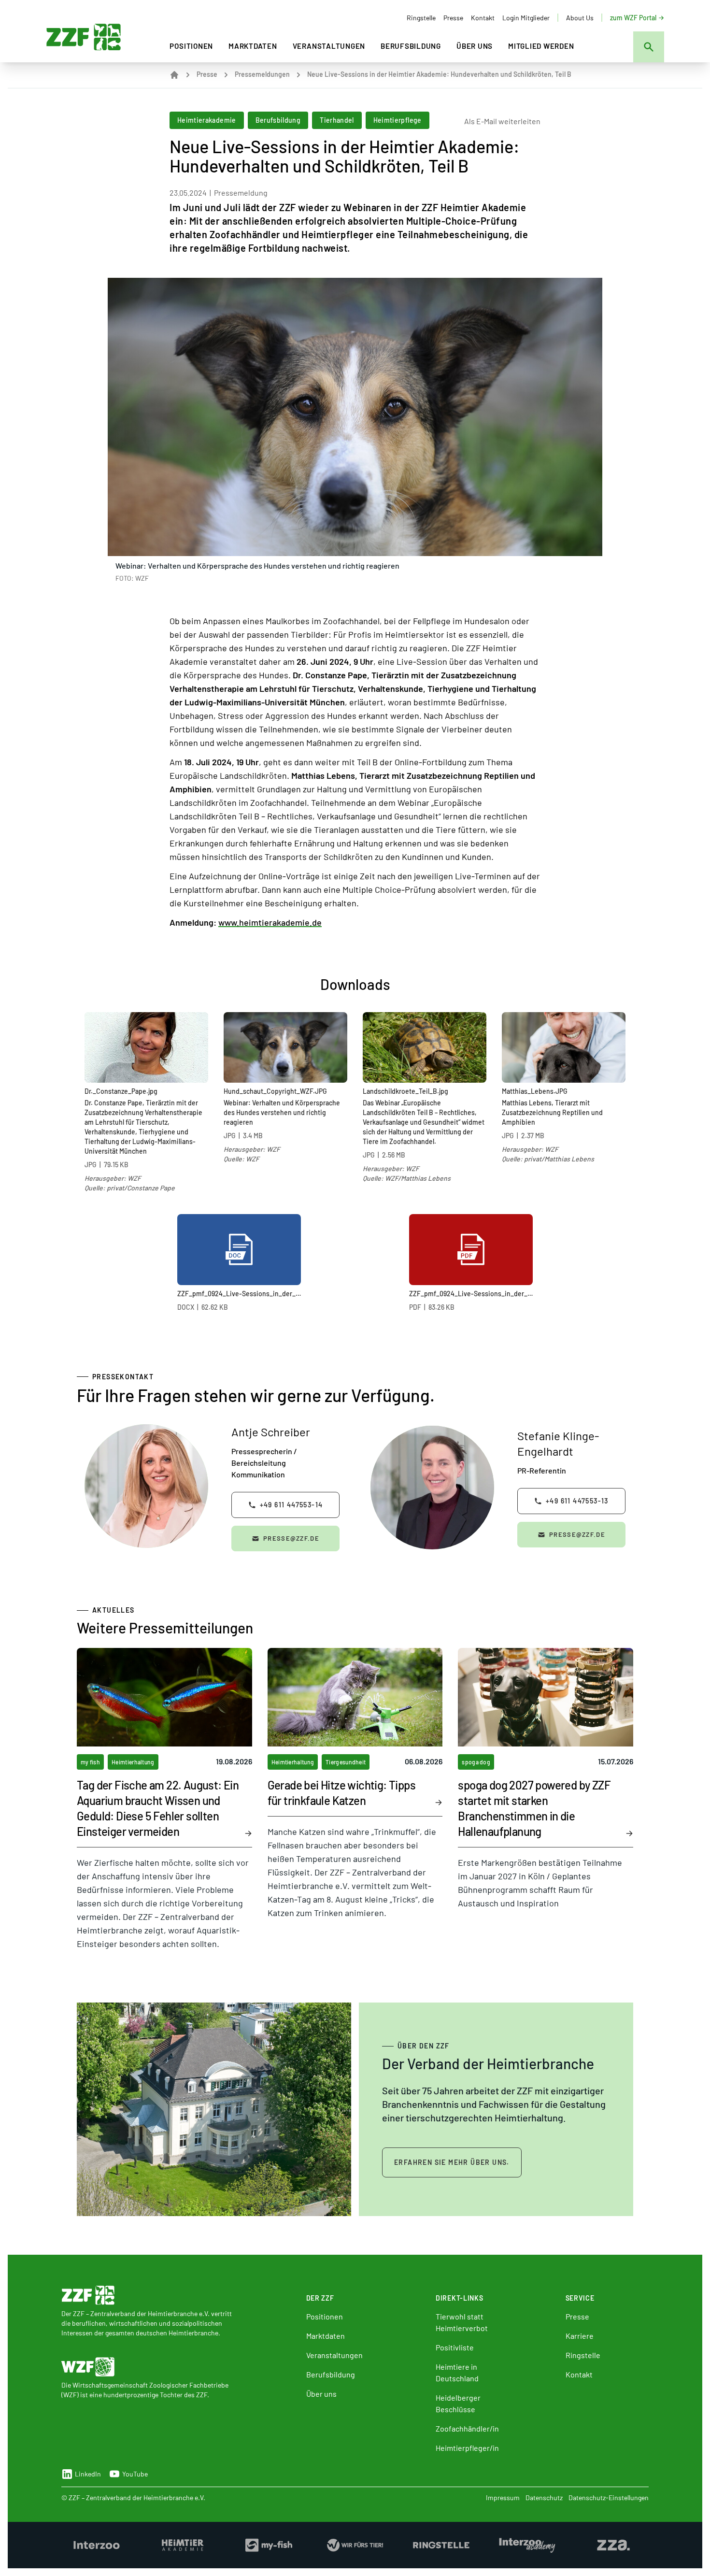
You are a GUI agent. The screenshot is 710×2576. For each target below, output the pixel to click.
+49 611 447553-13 (577, 1501)
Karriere (580, 2336)
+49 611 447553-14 (291, 1505)
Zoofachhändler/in (467, 2428)
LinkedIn (88, 2474)
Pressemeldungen (262, 74)
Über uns (475, 46)
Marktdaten (253, 46)
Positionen (191, 46)
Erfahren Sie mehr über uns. (452, 2162)
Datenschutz (544, 2497)
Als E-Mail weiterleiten (502, 121)
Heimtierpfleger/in (467, 2448)
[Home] (174, 75)
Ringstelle (421, 18)
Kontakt (483, 18)
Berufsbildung (411, 46)
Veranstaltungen (329, 46)
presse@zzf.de (291, 1538)
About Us (580, 18)
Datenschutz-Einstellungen (609, 2497)
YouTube (135, 2474)
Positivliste (455, 2347)
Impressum (503, 2497)
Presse (453, 18)
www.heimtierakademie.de (270, 922)
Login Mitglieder (526, 18)
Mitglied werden (541, 46)
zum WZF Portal (633, 18)
